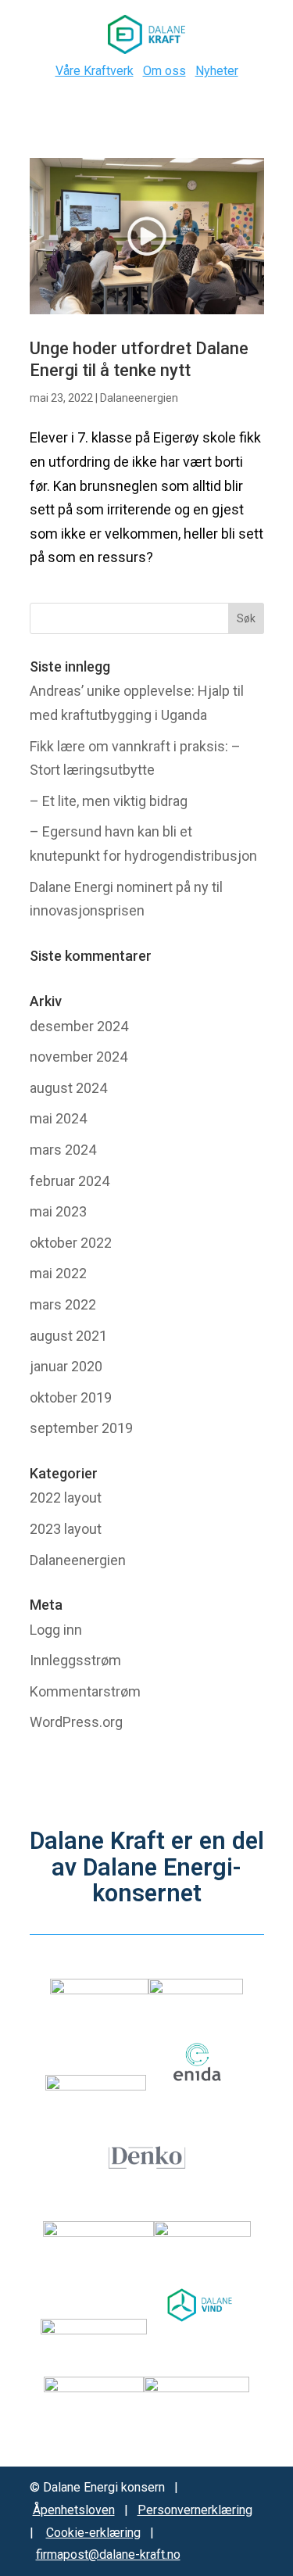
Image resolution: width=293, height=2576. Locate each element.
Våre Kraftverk (95, 71)
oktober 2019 (71, 1397)
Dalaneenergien (139, 398)
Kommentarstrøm (85, 1691)
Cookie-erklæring (93, 2533)
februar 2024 (70, 1181)
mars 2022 (63, 1304)
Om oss (164, 71)
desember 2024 (79, 1026)
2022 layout (66, 1498)
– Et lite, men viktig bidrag (109, 801)
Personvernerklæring (195, 2510)
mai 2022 (58, 1273)
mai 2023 (58, 1211)
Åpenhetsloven (74, 2510)
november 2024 (79, 1057)
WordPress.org (76, 1722)
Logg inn (56, 1630)
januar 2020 (66, 1366)
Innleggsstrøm (75, 1660)
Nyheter (217, 71)
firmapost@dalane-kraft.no (108, 2555)
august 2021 (68, 1336)
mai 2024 (58, 1118)
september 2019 (81, 1428)
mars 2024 (63, 1150)
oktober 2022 (71, 1243)
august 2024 (68, 1088)
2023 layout (66, 1529)
